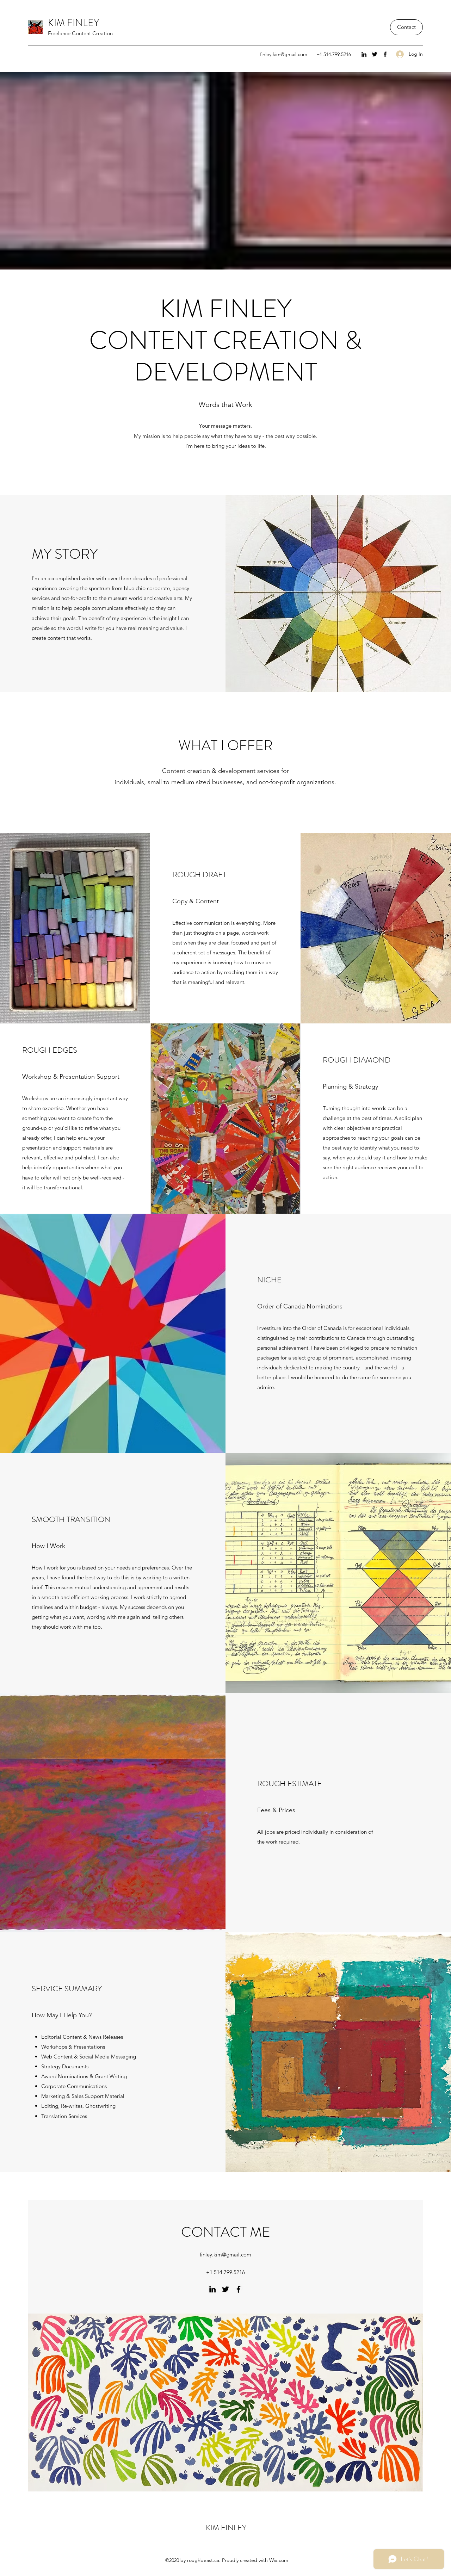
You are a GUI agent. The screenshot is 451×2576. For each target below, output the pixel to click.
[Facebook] (385, 54)
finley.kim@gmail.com (284, 54)
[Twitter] (375, 54)
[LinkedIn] (364, 54)
